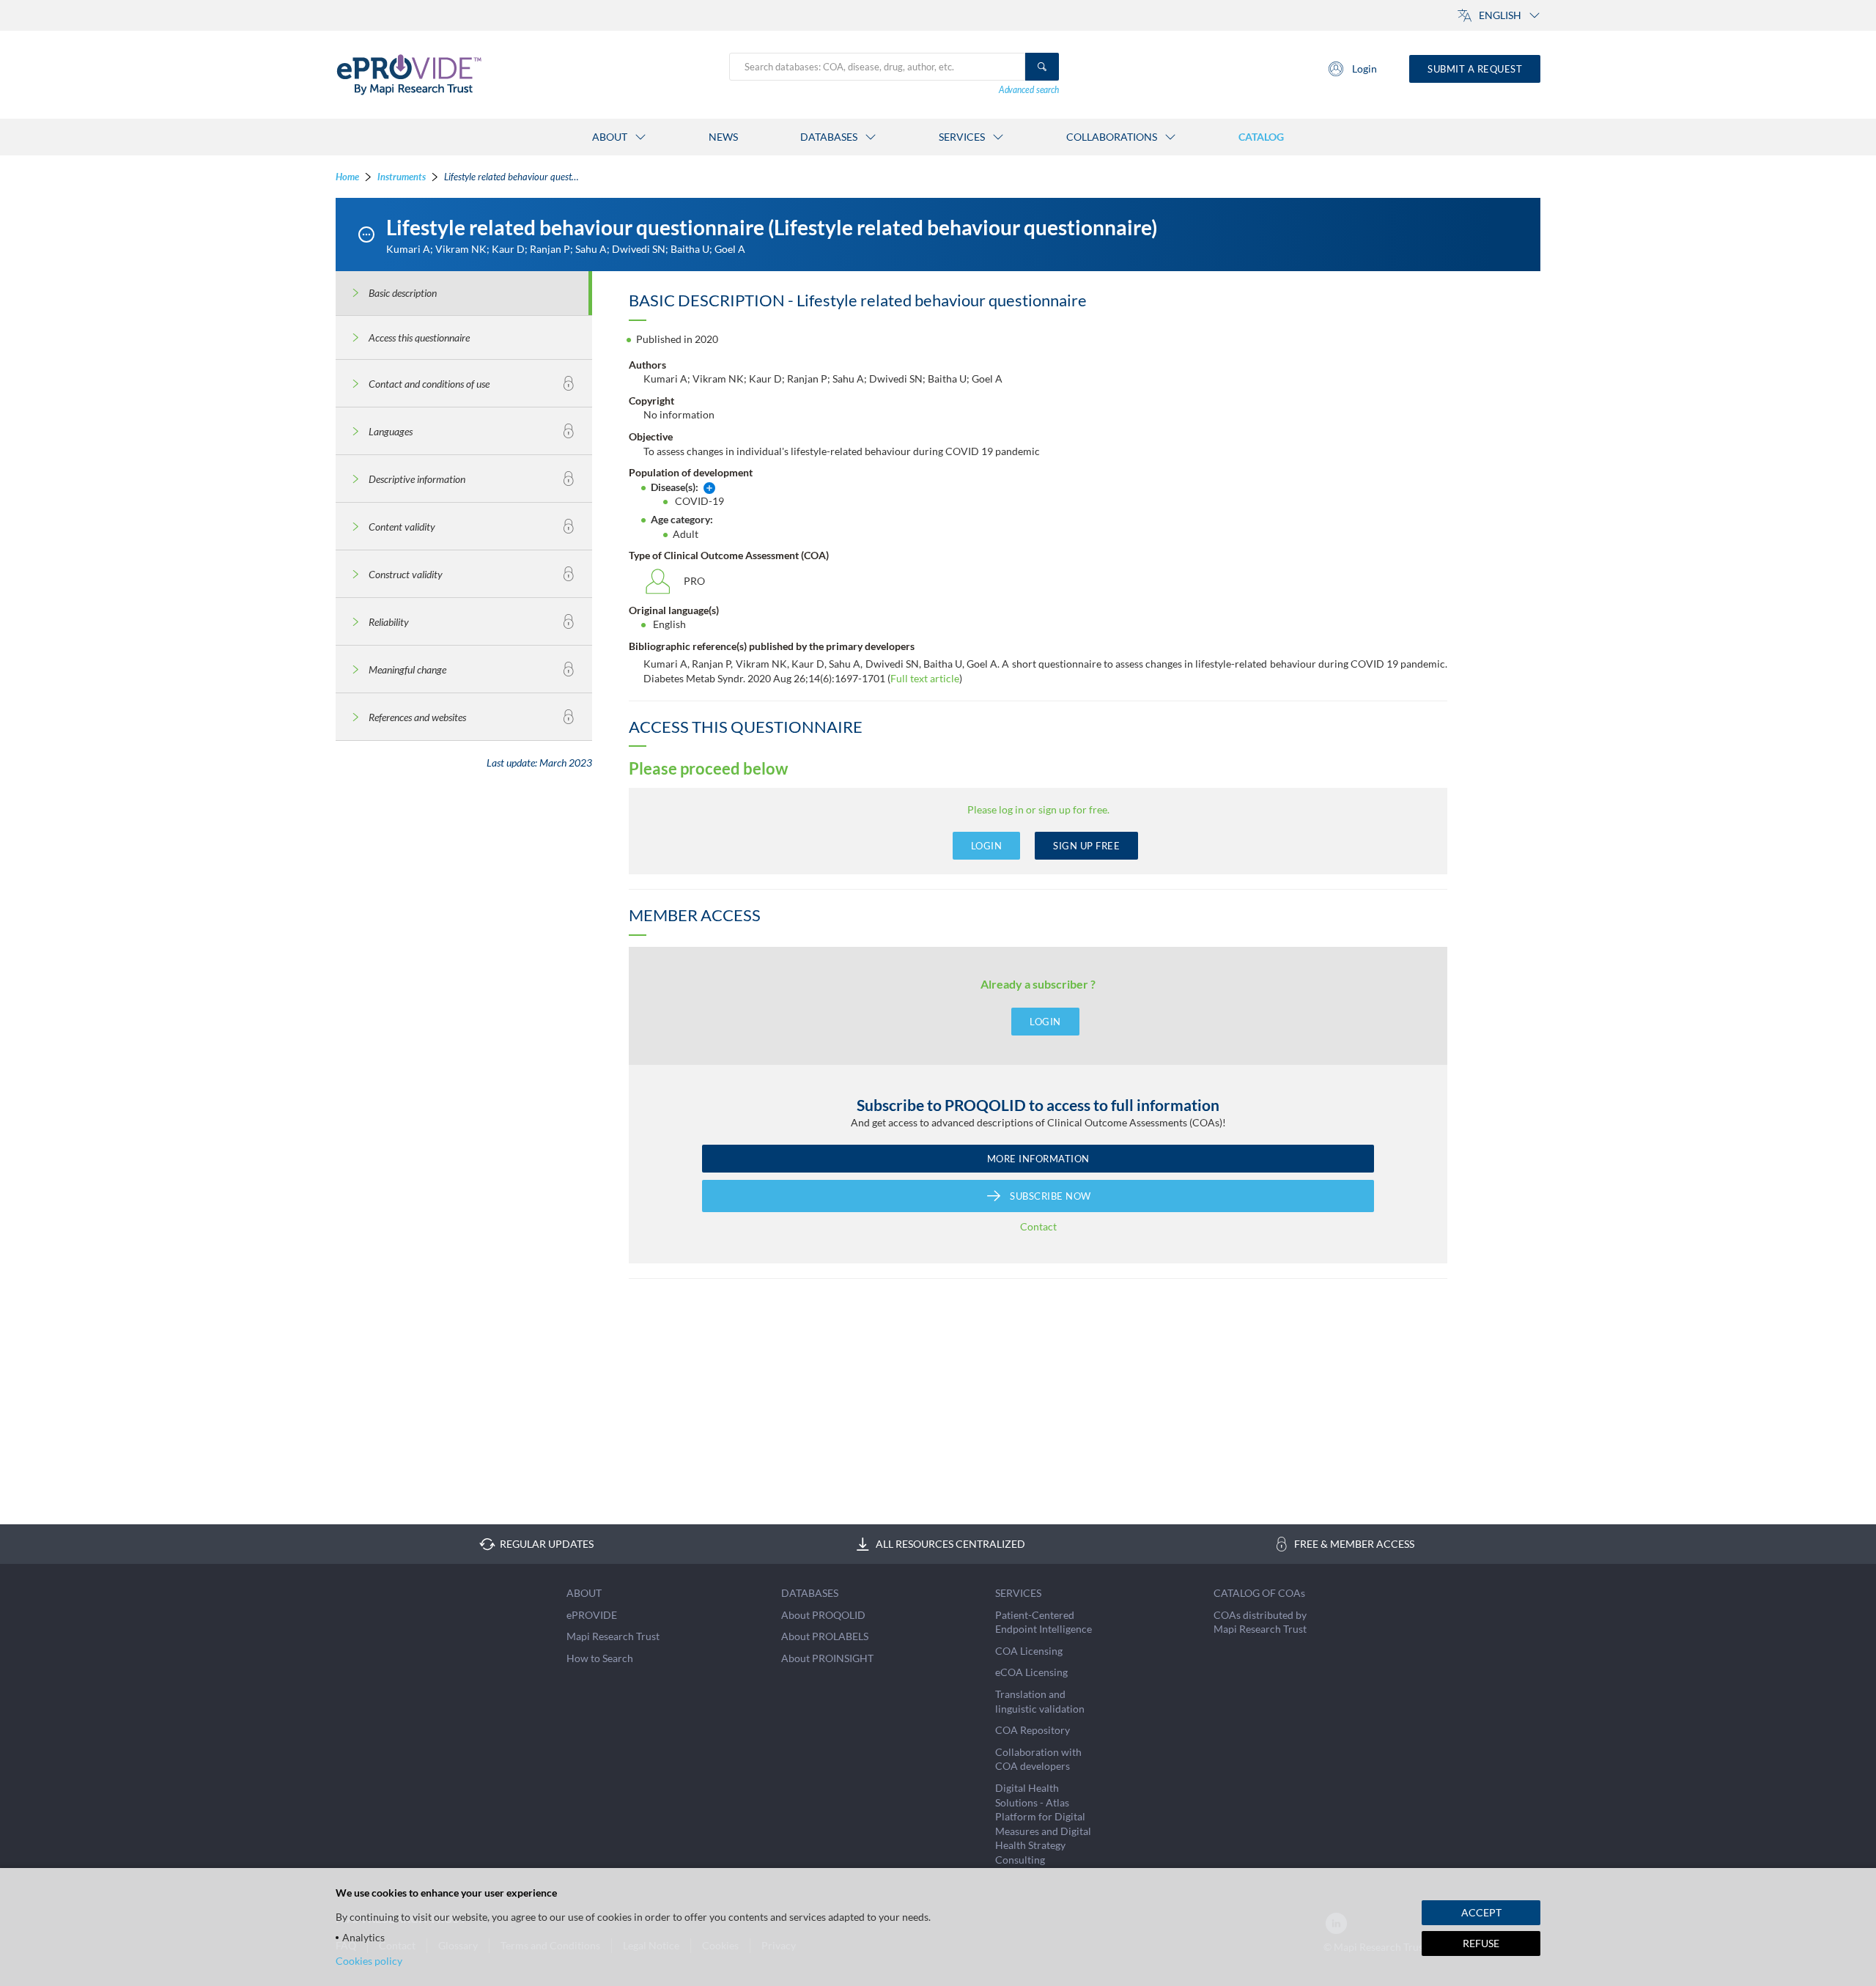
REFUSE (1481, 1943)
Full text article (925, 678)
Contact (1038, 1226)
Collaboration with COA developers (1038, 1759)
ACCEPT (1481, 1912)
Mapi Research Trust (613, 1636)
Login (1364, 69)
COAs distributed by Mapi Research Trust (1260, 1622)
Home (347, 177)
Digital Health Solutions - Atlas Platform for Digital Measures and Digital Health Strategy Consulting (1043, 1824)
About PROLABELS (825, 1636)
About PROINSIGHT (827, 1658)
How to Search (600, 1658)
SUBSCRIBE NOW (1050, 1196)
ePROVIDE (592, 1615)
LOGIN (987, 846)
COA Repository (1033, 1730)
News (723, 137)
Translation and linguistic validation (1040, 1701)
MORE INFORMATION (1038, 1159)
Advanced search (1029, 90)
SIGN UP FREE (1086, 846)
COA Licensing (1029, 1651)
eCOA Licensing (1031, 1672)
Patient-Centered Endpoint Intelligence (1044, 1622)
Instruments (402, 177)
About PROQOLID (823, 1615)
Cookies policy (369, 1961)
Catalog (1261, 137)
